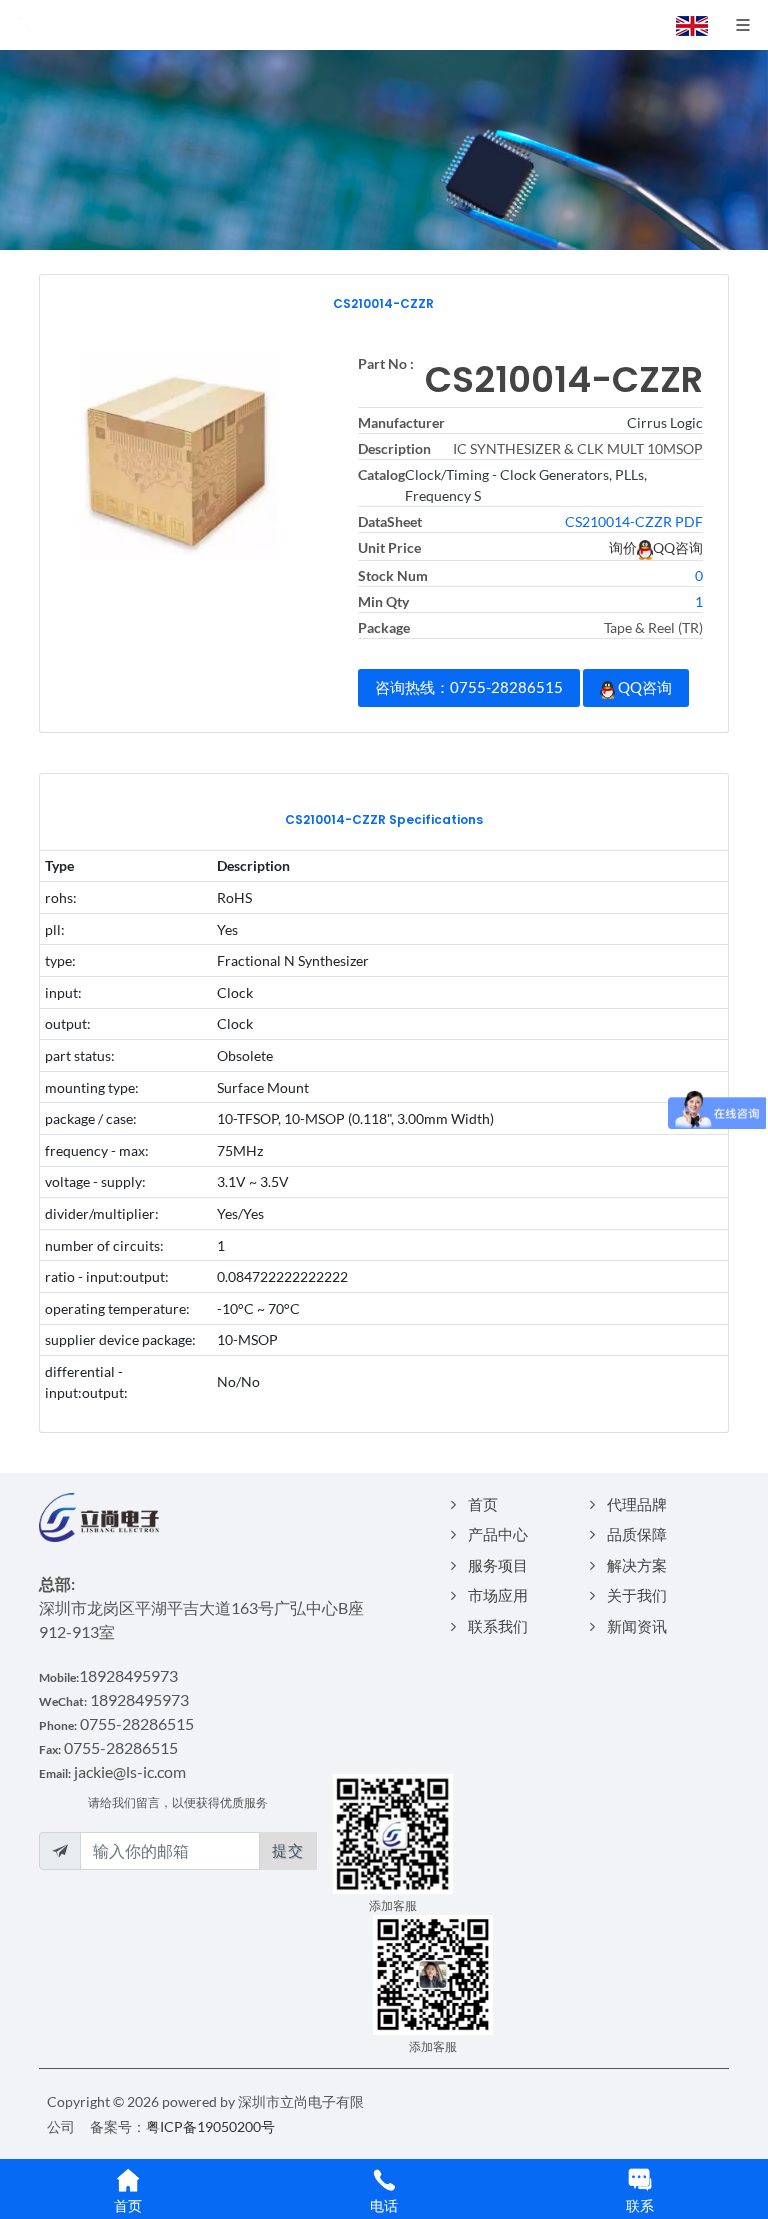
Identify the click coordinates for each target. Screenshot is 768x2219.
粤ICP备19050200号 (210, 2126)
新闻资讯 (637, 1626)
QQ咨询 (643, 687)
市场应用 (498, 1595)
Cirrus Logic (665, 422)
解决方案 (637, 1565)
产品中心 (498, 1534)
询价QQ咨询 (656, 547)
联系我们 (498, 1626)
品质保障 (637, 1534)
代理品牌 (637, 1504)
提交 (288, 1850)
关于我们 (637, 1595)
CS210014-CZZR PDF (634, 521)
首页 (483, 1504)
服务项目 (498, 1565)
